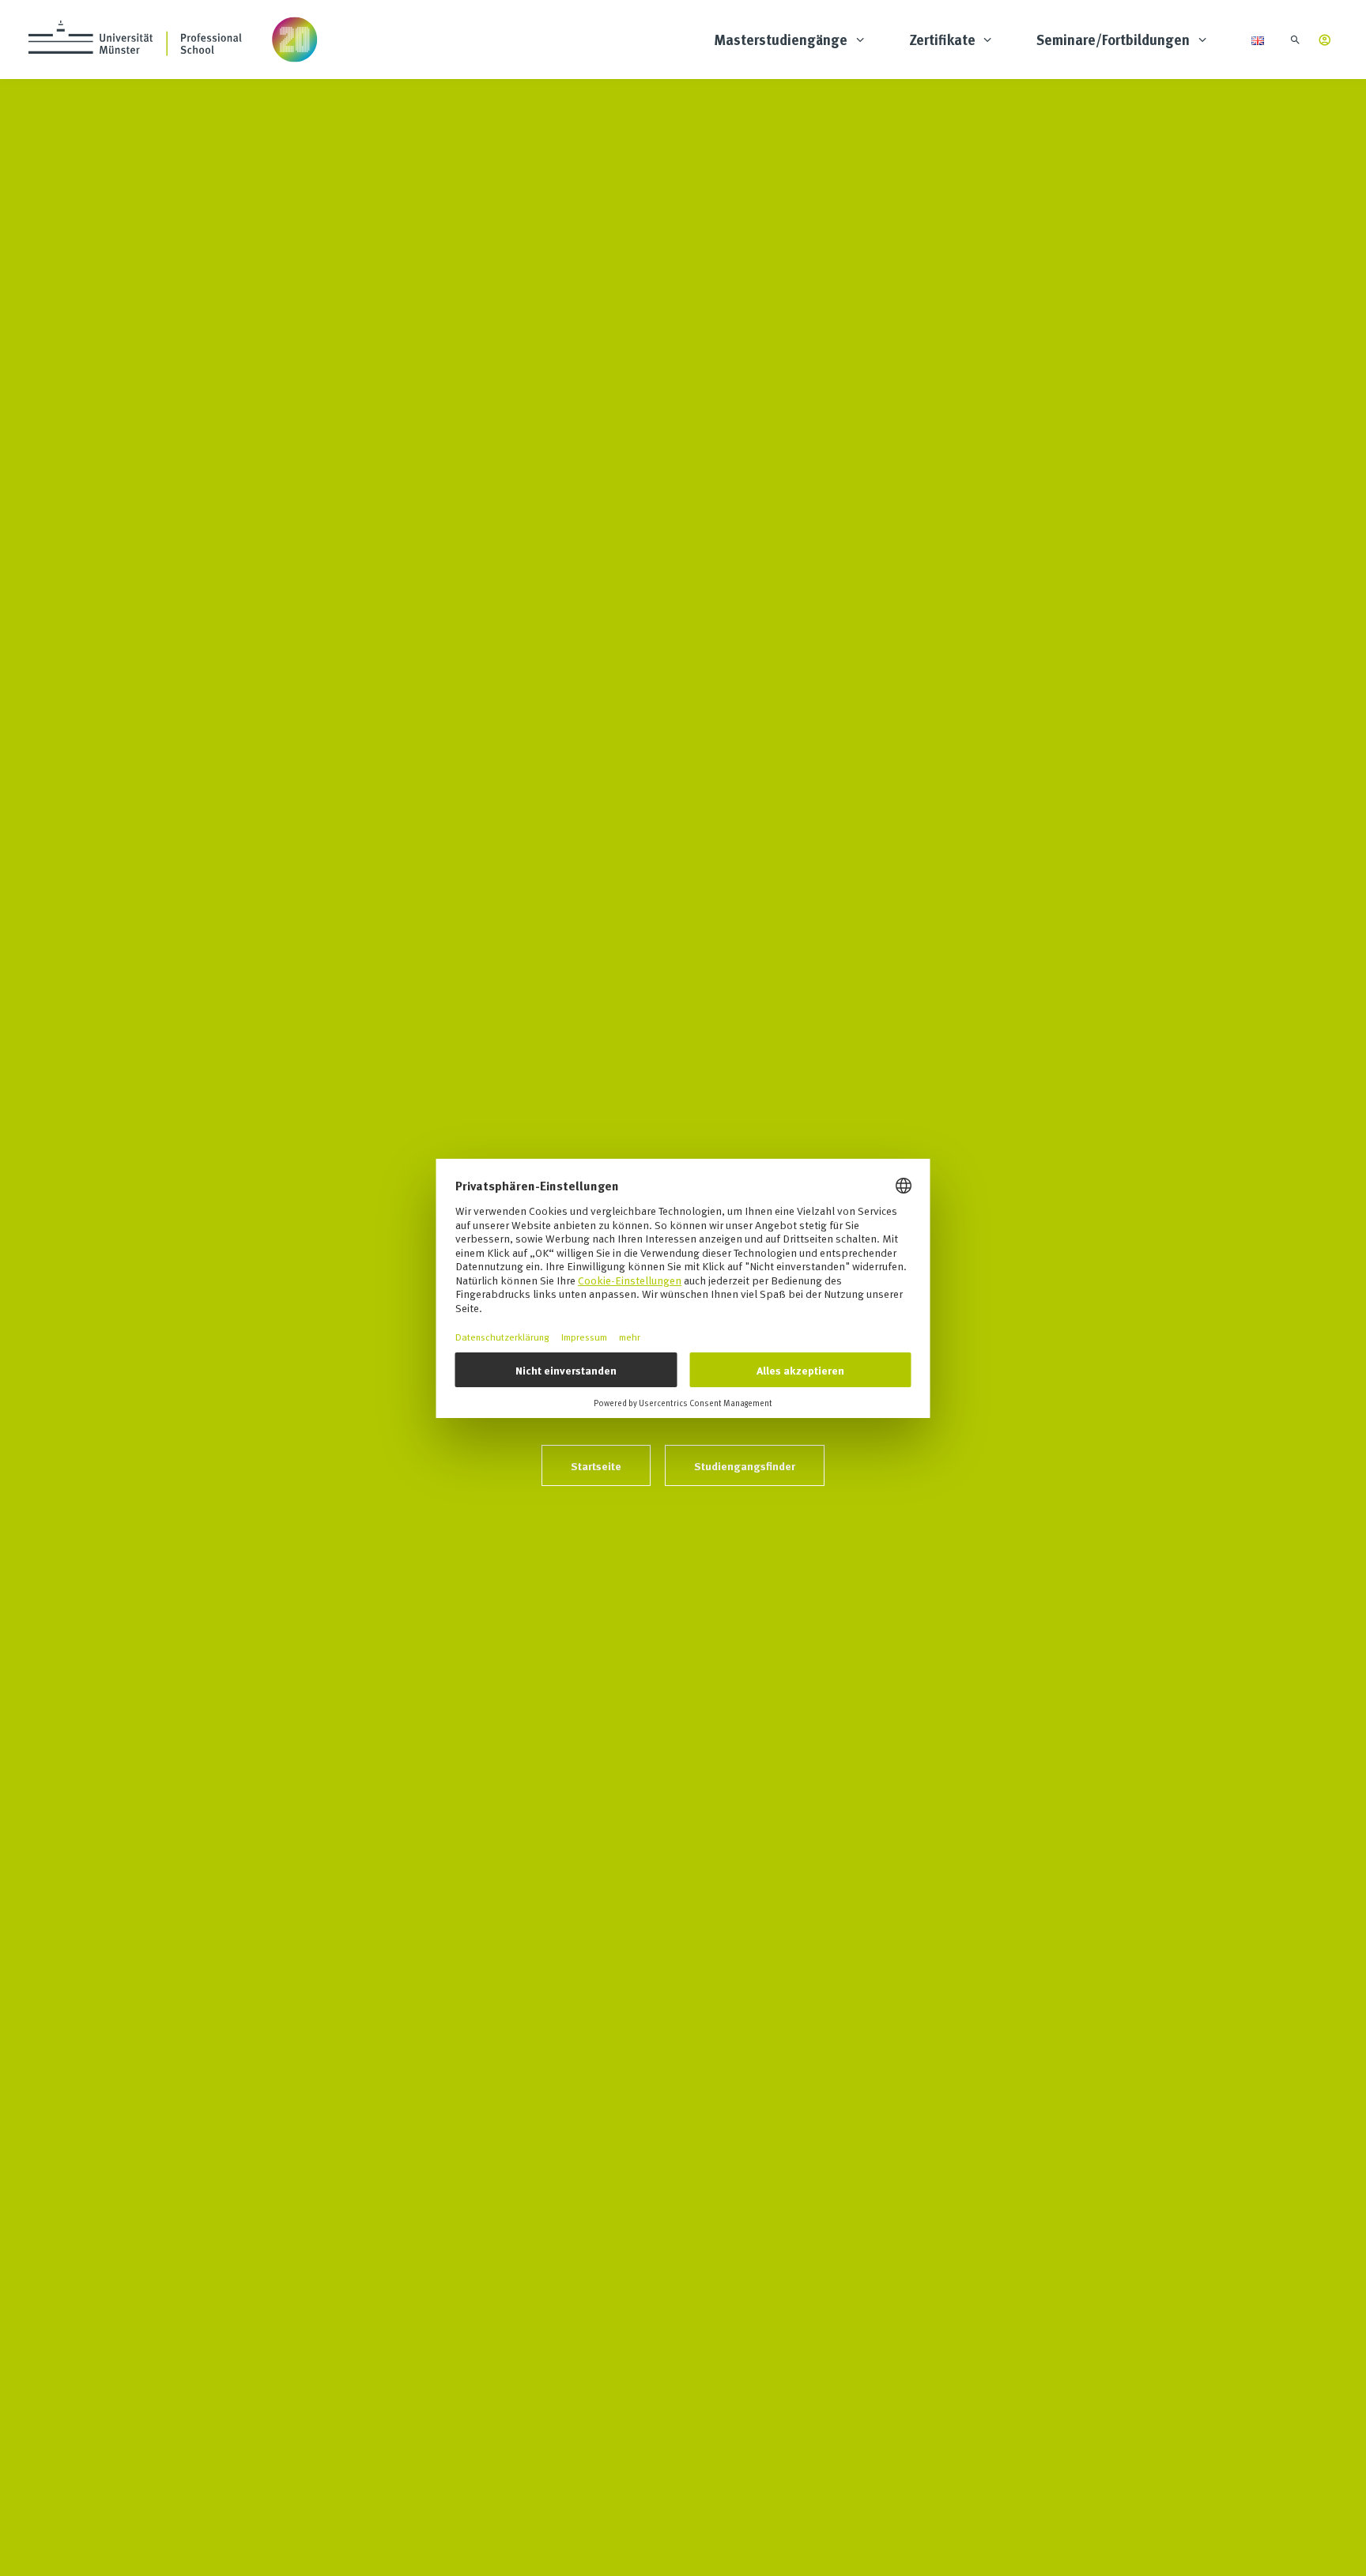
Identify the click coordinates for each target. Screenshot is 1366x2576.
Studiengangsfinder (745, 1465)
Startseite (596, 1465)
